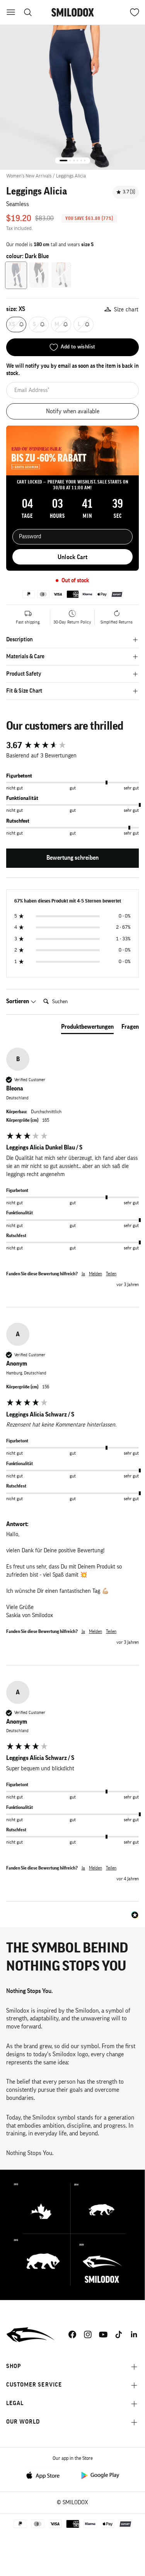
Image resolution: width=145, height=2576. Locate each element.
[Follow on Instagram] (88, 2334)
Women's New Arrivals (29, 176)
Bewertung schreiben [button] (72, 858)
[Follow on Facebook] (72, 2334)
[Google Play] (100, 2475)
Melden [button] (96, 1274)
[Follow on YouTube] (103, 2334)
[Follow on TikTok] (119, 2334)
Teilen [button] (111, 1274)
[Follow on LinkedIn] (134, 2334)
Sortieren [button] (18, 1001)
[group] (72, 746)
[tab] (87, 1028)
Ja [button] (83, 1274)
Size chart (126, 310)
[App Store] (45, 2475)
